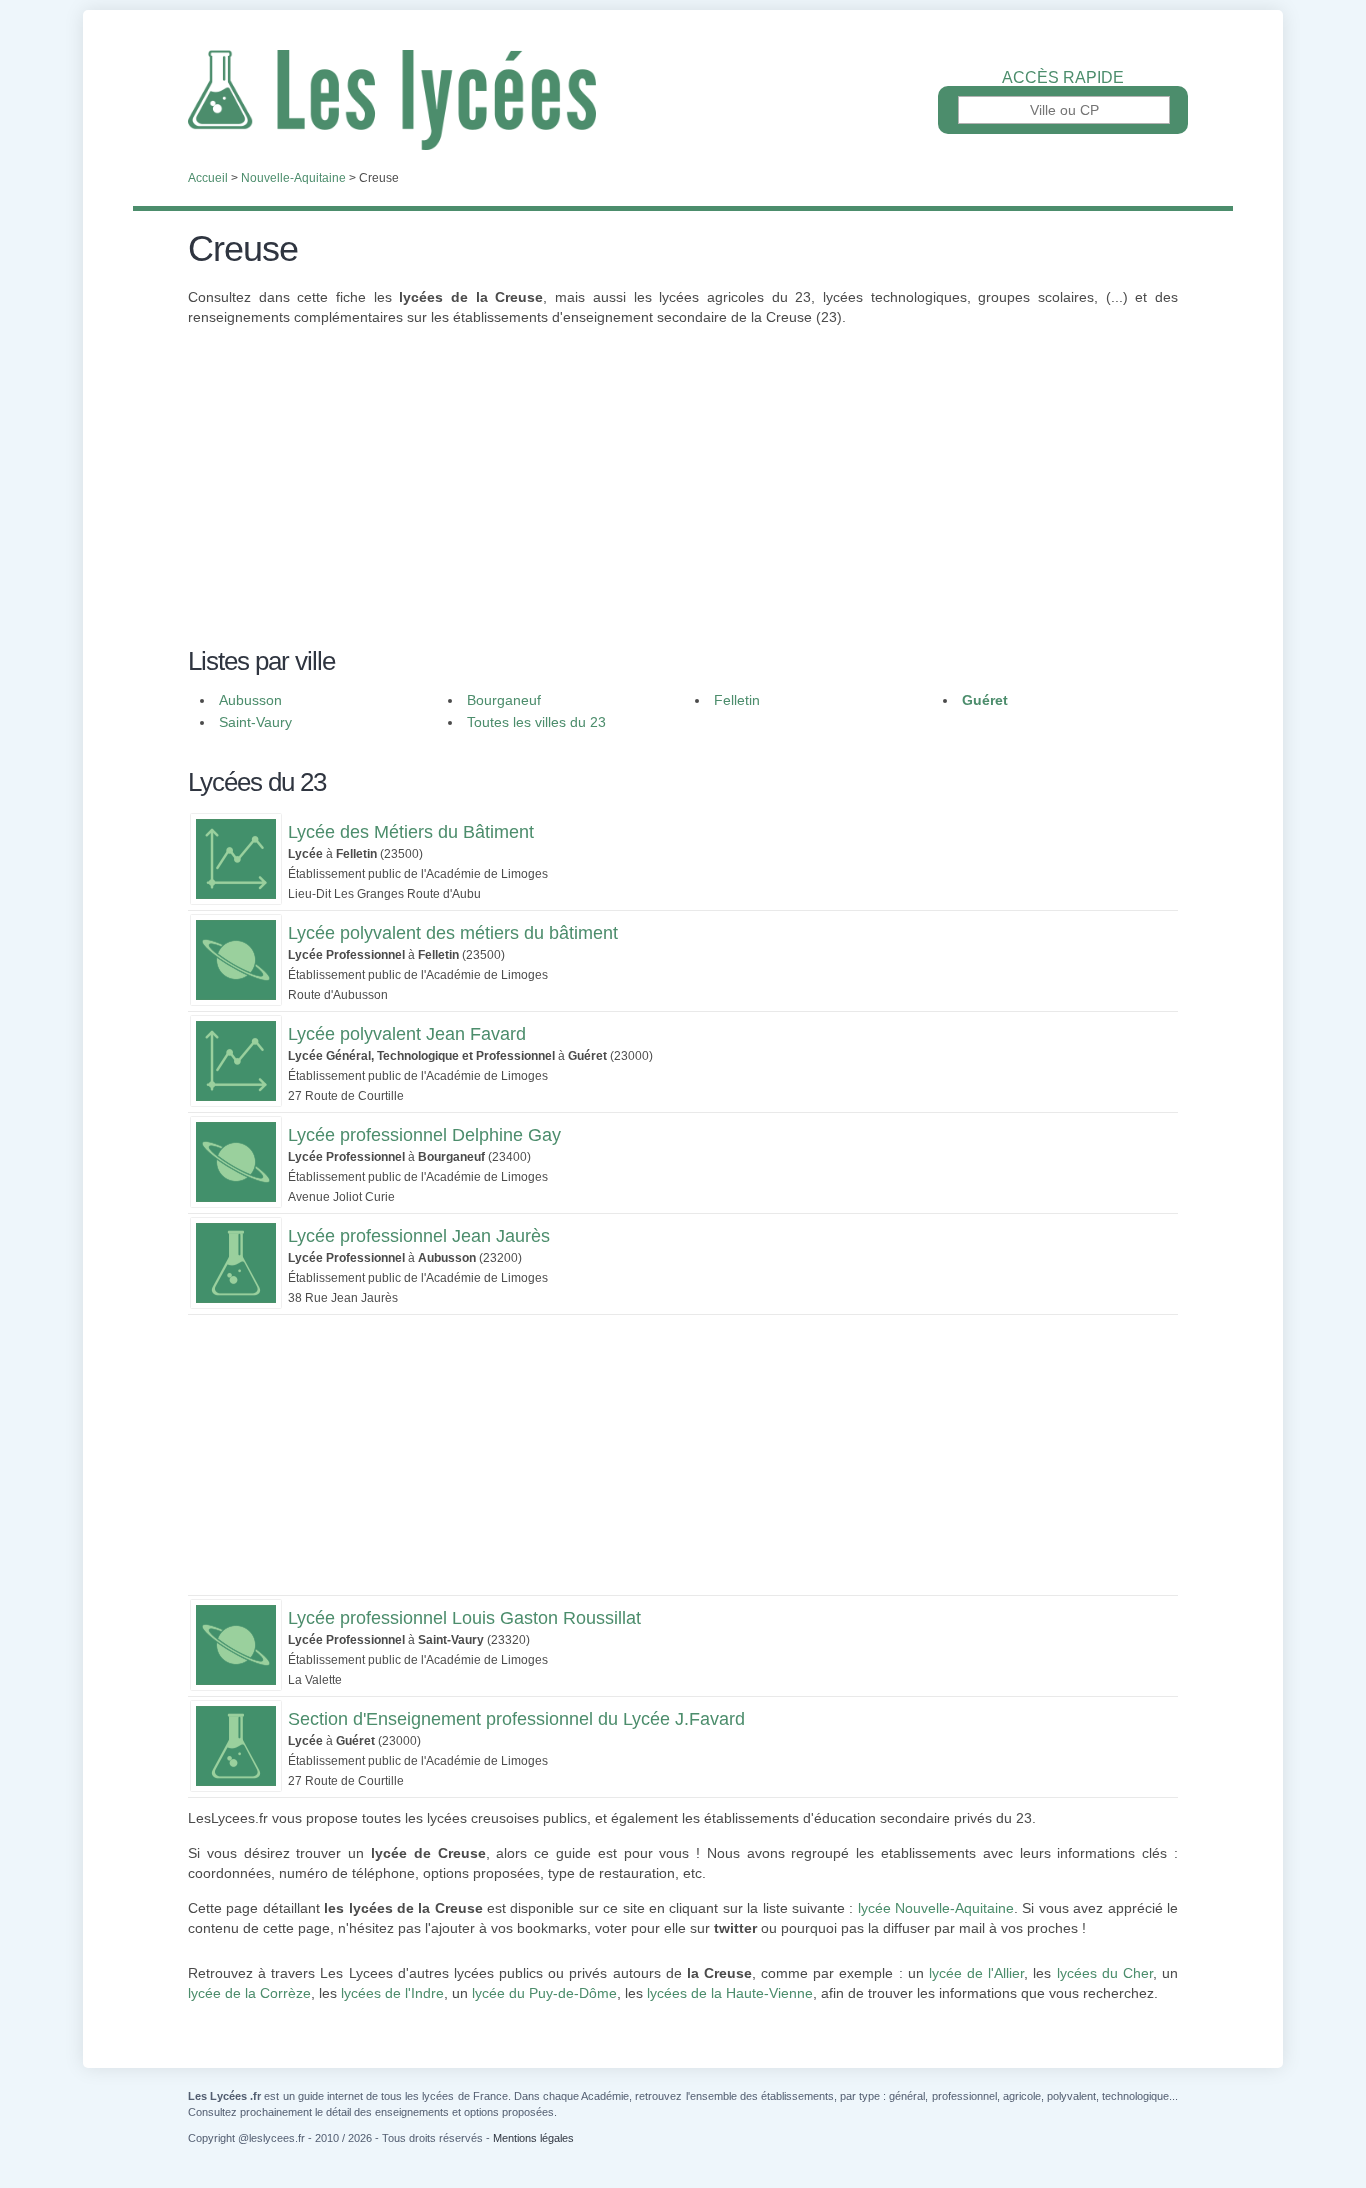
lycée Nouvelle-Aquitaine (936, 1908)
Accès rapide (1063, 78)
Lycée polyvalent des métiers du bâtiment (453, 933)
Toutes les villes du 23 (536, 722)
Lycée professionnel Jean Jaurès (419, 1236)
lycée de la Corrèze (249, 1993)
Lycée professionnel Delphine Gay (424, 1135)
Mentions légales (533, 2138)
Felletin (737, 700)
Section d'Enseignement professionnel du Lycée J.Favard (516, 1719)
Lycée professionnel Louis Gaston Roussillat (464, 1618)
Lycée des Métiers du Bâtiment (411, 832)
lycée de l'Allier (976, 1973)
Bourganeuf (504, 700)
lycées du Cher (1105, 1973)
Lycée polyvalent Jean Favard (407, 1034)
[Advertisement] (683, 498)
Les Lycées (683, 100)
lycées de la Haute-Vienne (730, 1993)
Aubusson (250, 700)
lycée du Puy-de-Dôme (544, 1993)
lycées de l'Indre (392, 1993)
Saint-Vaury (255, 722)
